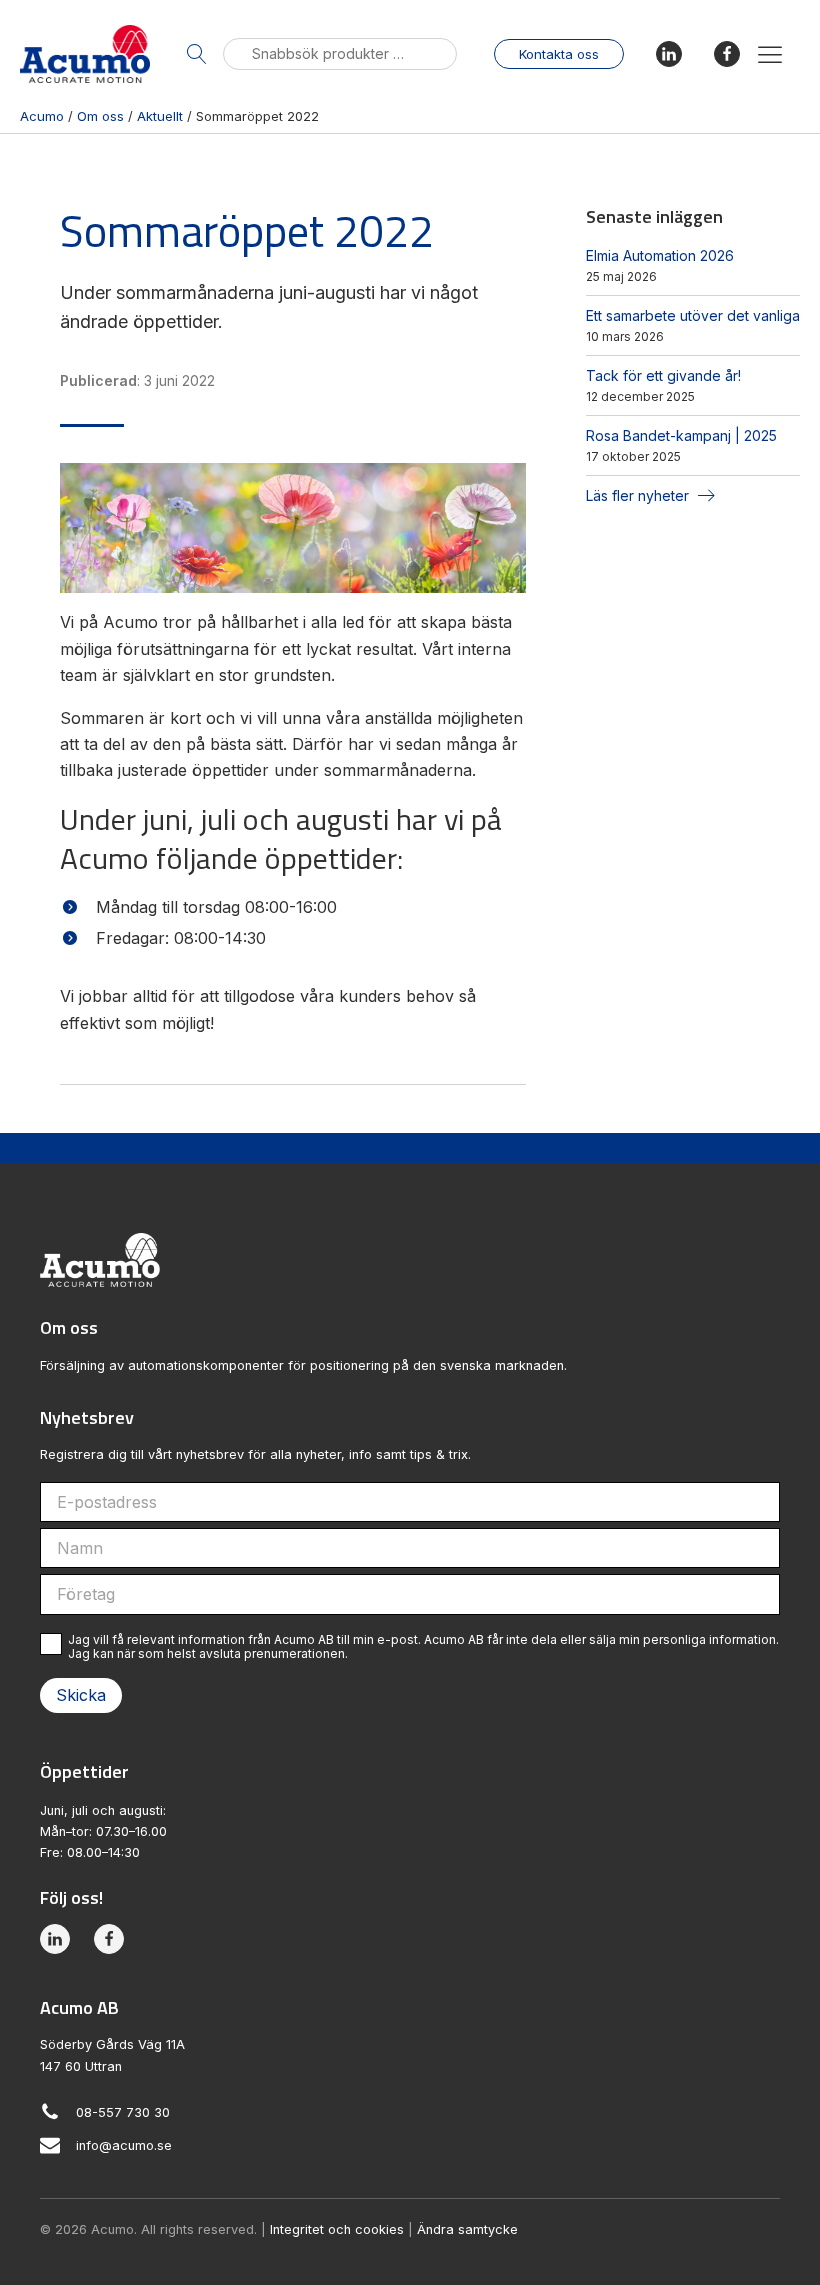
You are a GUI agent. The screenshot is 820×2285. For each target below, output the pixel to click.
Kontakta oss (559, 54)
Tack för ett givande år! (663, 375)
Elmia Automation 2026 (660, 255)
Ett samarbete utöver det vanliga (693, 315)
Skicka (81, 1695)
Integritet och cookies (337, 2229)
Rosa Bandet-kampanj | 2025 (681, 435)
